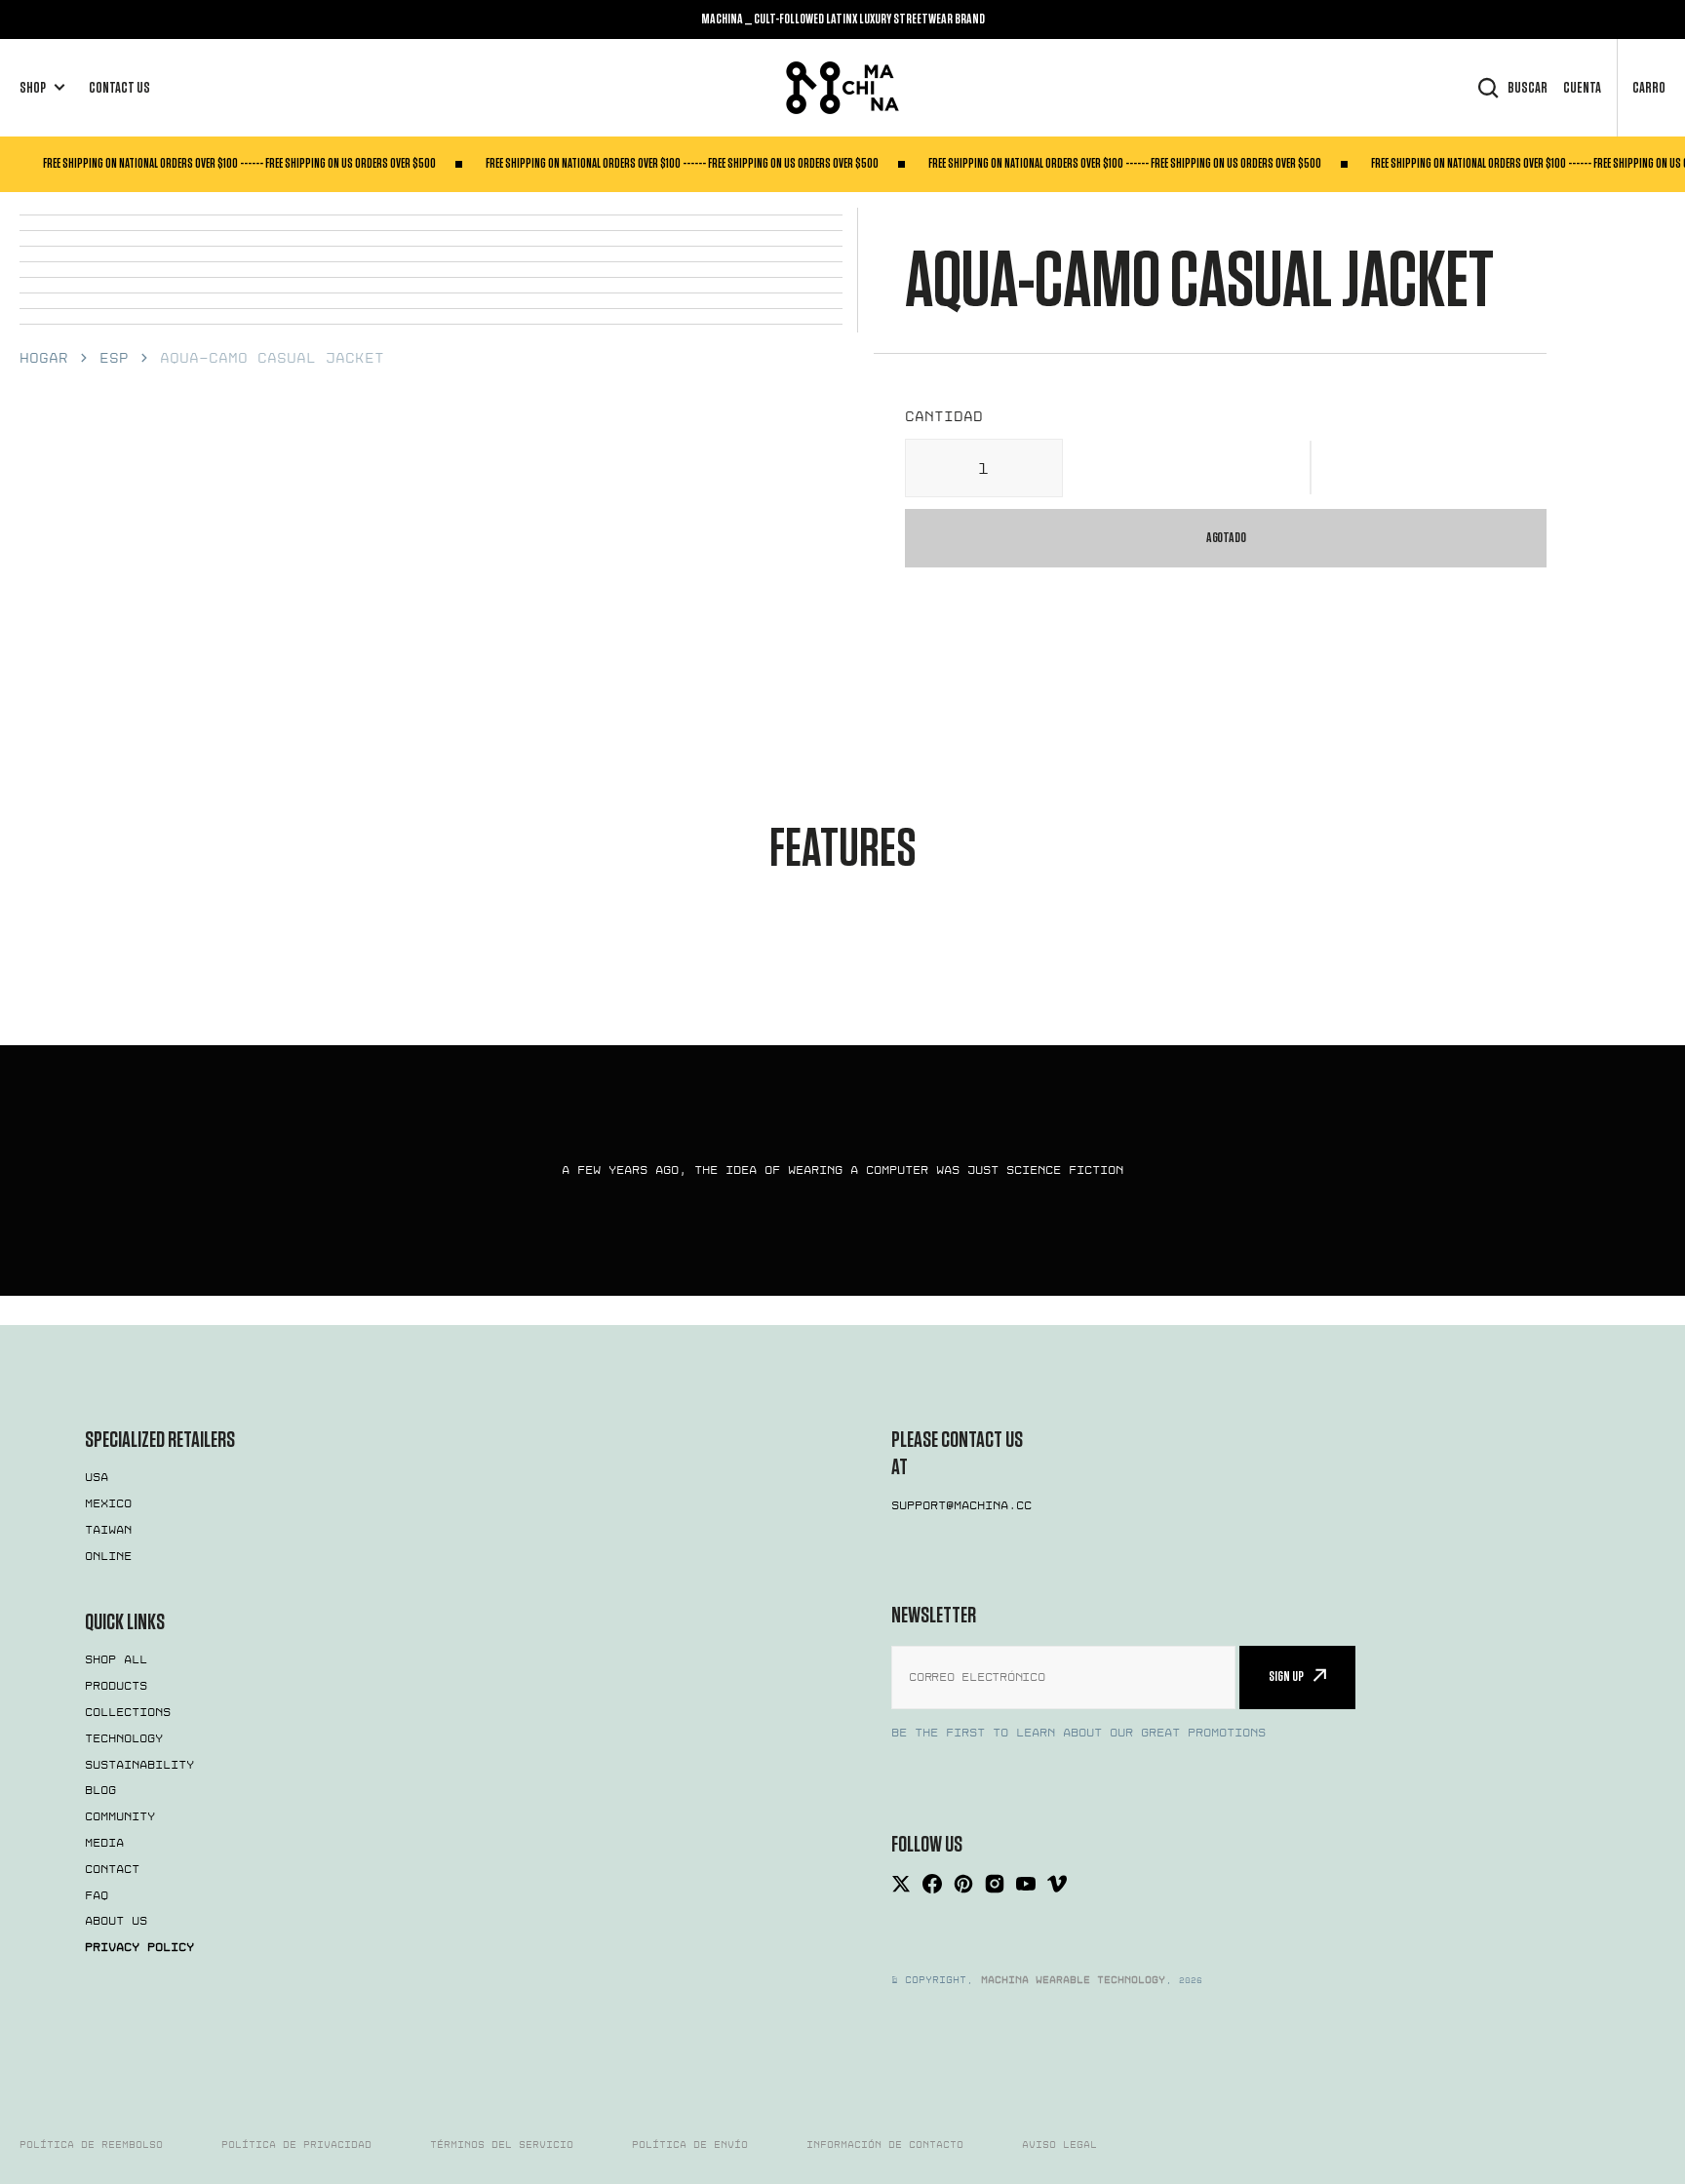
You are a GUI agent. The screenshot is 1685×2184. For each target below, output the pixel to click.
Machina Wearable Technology (1073, 1980)
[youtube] (1026, 1884)
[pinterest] (963, 1884)
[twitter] (901, 1884)
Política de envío (690, 2145)
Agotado (1226, 538)
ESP (114, 358)
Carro (1649, 88)
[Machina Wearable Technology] (842, 88)
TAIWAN (108, 1530)
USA (97, 1477)
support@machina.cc (961, 1505)
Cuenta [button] (1582, 88)
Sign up (1286, 1677)
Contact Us (119, 88)
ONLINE (108, 1556)
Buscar (1528, 88)
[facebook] (932, 1884)
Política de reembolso (91, 2145)
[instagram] (995, 1884)
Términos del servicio (502, 2145)
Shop (33, 88)
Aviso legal (1059, 2145)
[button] (1311, 468)
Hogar (44, 358)
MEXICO (108, 1503)
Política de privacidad (296, 2145)
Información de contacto (885, 2145)
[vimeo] (1057, 1884)
